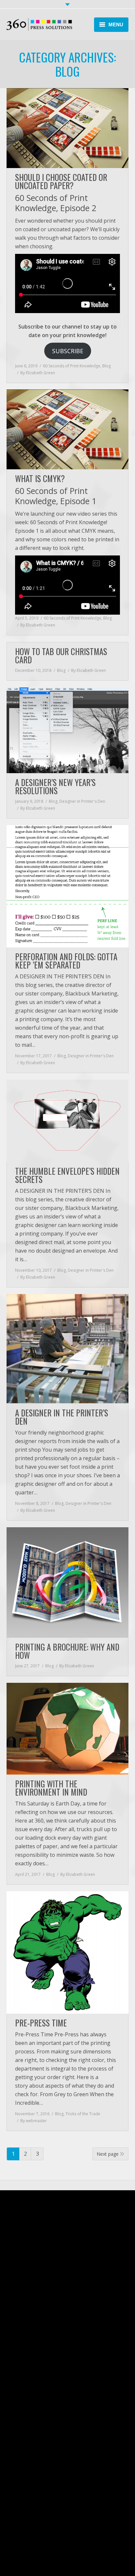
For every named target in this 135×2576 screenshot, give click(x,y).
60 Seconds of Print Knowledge (72, 366)
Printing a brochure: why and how (67, 1651)
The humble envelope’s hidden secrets (67, 1175)
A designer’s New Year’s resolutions (55, 786)
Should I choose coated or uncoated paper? (61, 181)
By (38, 373)
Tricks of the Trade (83, 2114)
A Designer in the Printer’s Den (62, 1417)
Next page (108, 2154)
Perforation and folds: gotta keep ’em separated (66, 961)
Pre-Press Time (41, 2023)
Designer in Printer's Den (82, 801)
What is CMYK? (40, 478)
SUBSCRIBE (68, 351)
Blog (106, 366)
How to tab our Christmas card (61, 655)
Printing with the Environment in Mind (51, 1788)
